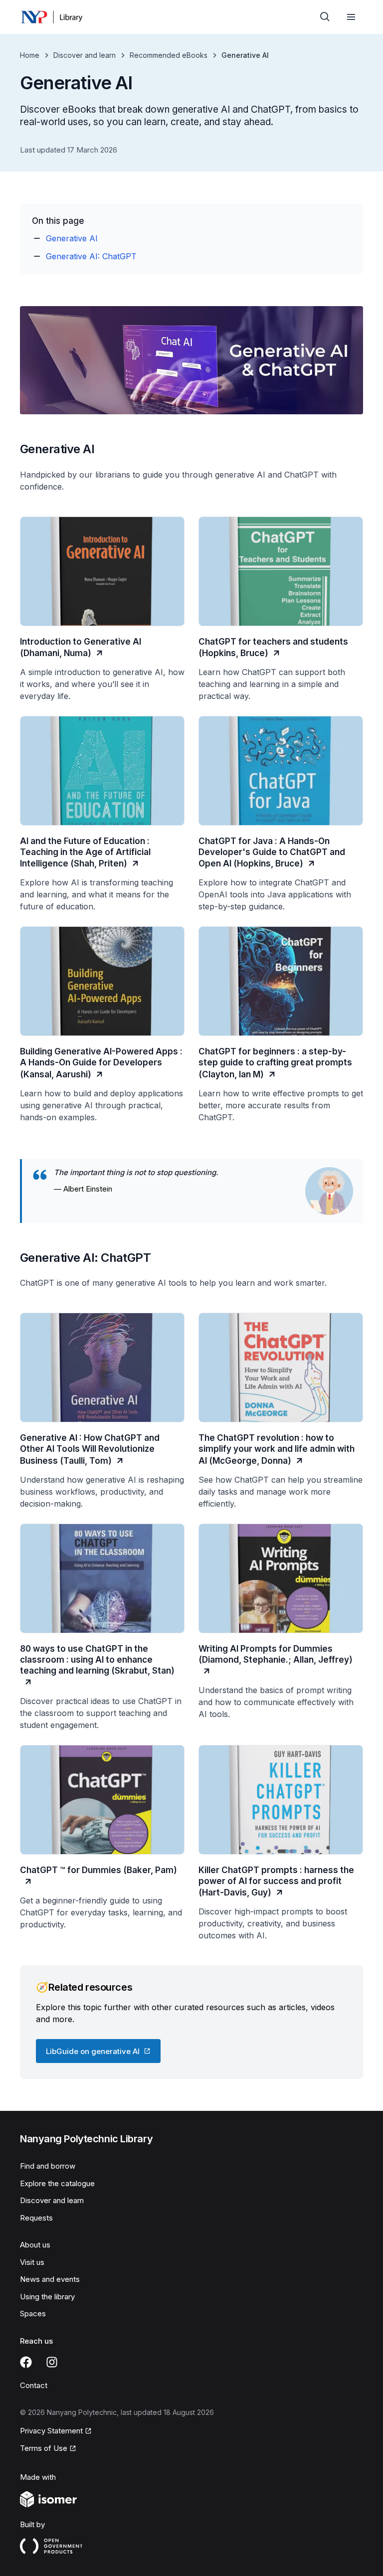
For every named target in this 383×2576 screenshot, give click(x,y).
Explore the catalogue (57, 2183)
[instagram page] (52, 2362)
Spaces (33, 2314)
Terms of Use (44, 2448)
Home (30, 55)
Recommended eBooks (169, 55)
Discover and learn (85, 55)
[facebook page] (26, 2362)
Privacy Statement (51, 2431)
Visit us (32, 2262)
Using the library (47, 2297)
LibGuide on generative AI (93, 2051)
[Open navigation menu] (351, 17)
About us (35, 2245)
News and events (50, 2279)
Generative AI (72, 238)
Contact (34, 2385)
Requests (36, 2218)
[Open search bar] (325, 17)
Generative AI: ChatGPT (91, 256)
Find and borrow (48, 2166)
